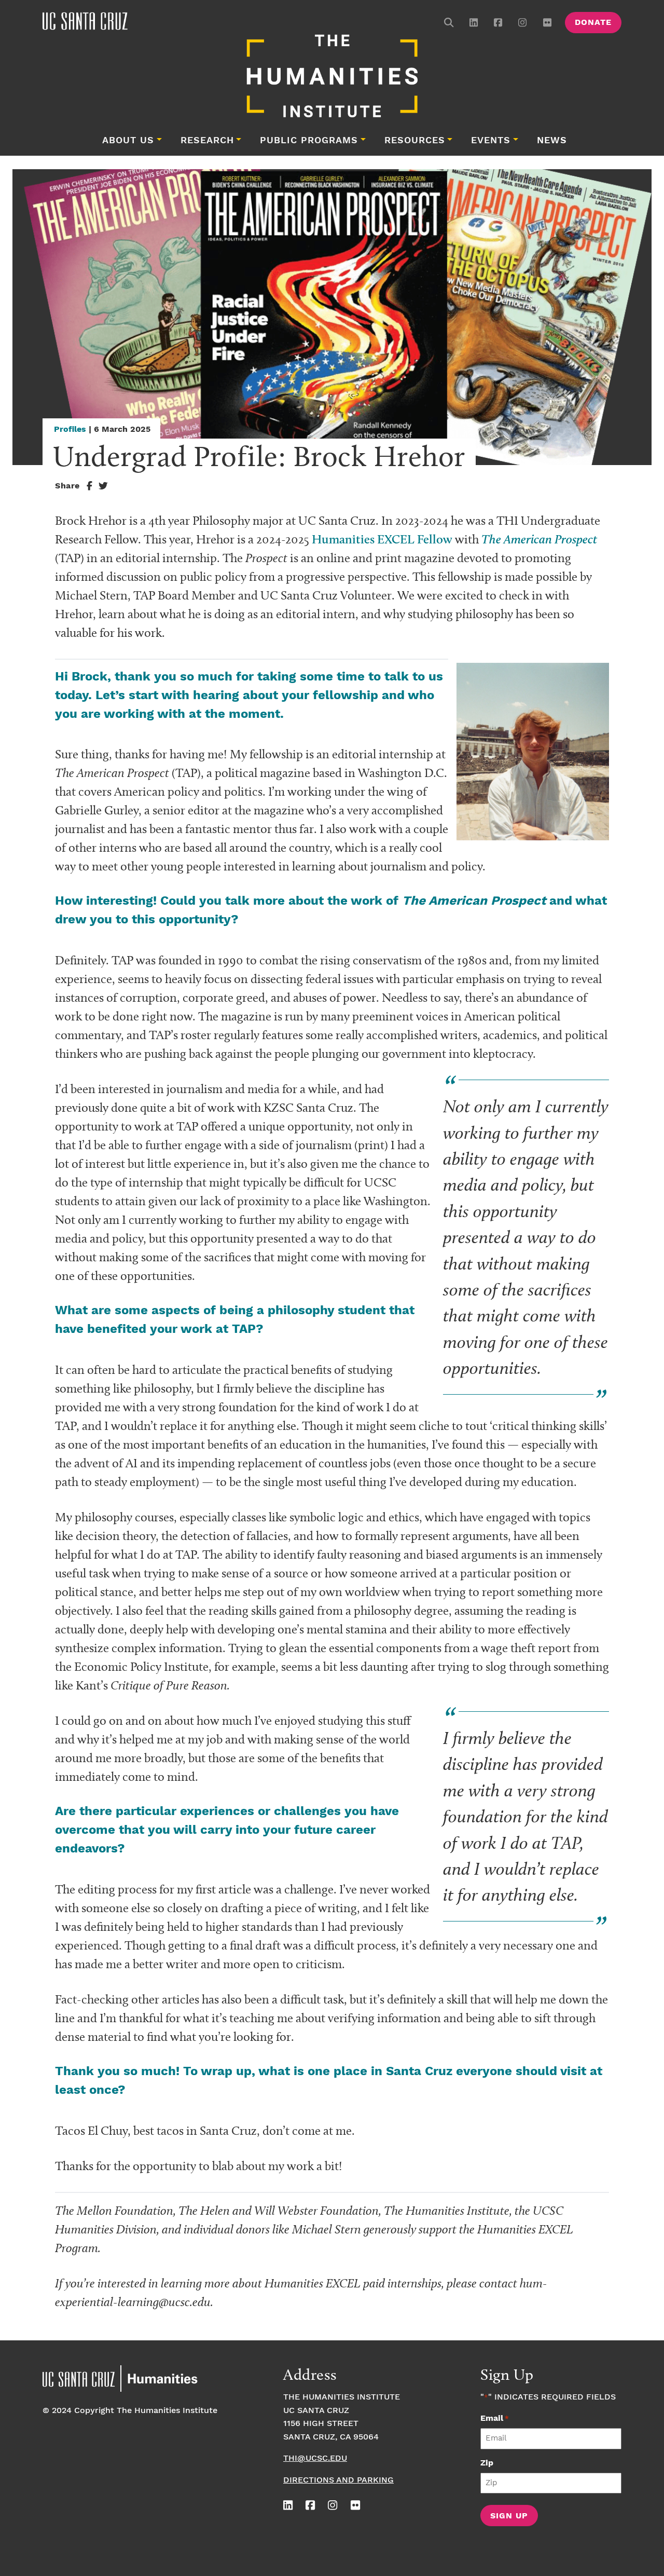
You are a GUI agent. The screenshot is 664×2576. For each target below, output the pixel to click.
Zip (487, 2463)
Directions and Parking (338, 2480)
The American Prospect (539, 539)
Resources (415, 141)
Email (495, 2418)
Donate (593, 23)
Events (491, 141)
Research (207, 141)
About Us (128, 141)
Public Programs (309, 141)
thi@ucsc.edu (315, 2458)
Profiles (70, 430)
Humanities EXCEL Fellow (382, 539)
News (552, 141)
